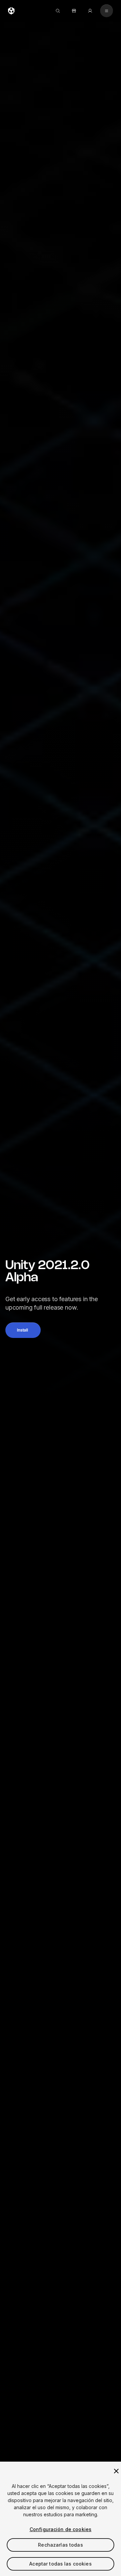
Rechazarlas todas (60, 2545)
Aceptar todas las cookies (61, 2564)
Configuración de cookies (61, 2529)
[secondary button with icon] (107, 11)
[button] (23, 1330)
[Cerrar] (116, 2471)
